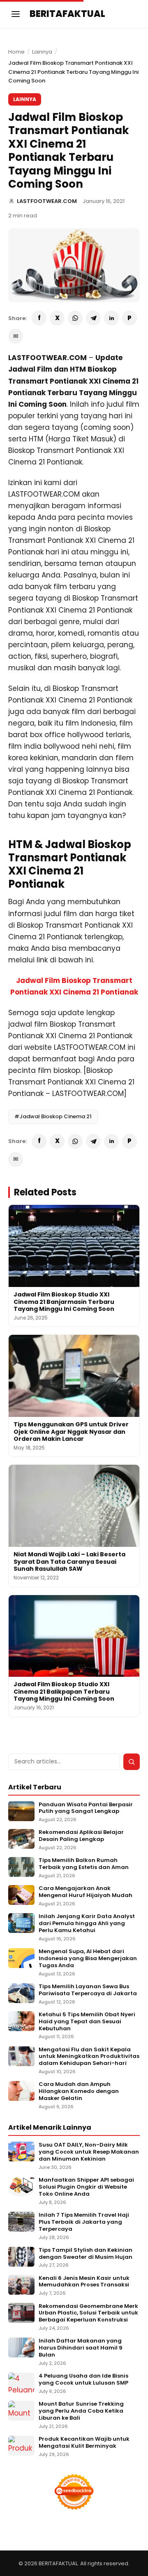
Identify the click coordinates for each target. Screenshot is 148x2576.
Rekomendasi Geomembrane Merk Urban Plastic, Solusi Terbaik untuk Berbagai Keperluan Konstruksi (88, 2313)
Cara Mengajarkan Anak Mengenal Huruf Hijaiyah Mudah (86, 1892)
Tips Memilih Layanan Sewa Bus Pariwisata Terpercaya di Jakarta (88, 1990)
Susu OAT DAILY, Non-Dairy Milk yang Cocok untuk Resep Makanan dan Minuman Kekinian (89, 2152)
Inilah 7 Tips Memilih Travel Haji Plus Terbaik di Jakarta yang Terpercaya (84, 2222)
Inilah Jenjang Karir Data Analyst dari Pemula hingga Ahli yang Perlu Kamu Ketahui (87, 1924)
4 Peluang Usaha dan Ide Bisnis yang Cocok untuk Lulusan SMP (83, 2380)
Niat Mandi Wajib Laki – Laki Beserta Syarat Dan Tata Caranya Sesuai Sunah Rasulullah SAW (69, 1561)
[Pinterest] (129, 318)
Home (16, 52)
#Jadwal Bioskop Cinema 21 (53, 1116)
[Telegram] (93, 318)
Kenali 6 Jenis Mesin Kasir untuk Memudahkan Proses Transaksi (84, 2282)
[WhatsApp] (75, 318)
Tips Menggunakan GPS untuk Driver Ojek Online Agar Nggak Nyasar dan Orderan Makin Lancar (71, 1432)
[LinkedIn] (111, 318)
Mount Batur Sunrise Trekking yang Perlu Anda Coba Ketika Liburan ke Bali (81, 2411)
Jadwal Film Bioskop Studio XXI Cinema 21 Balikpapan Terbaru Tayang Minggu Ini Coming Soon (64, 1691)
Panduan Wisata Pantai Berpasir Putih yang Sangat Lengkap (86, 1808)
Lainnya (42, 52)
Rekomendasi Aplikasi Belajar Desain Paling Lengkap (81, 1836)
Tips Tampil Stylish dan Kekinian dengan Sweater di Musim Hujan (86, 2254)
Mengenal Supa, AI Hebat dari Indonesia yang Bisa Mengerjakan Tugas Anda (88, 1959)
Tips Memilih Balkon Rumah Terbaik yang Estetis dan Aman (84, 1864)
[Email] (16, 336)
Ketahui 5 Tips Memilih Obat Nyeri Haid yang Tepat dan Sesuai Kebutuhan (87, 2022)
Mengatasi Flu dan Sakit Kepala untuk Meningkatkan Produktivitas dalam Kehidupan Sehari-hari (89, 2057)
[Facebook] (39, 318)
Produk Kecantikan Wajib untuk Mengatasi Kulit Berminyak (84, 2443)
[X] (57, 318)
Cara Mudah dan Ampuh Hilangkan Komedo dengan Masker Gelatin (79, 2092)
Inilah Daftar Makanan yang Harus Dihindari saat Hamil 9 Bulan (81, 2348)
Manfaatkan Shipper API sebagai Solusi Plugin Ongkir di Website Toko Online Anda (86, 2187)
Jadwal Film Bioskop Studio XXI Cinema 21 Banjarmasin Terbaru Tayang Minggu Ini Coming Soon (64, 1302)
